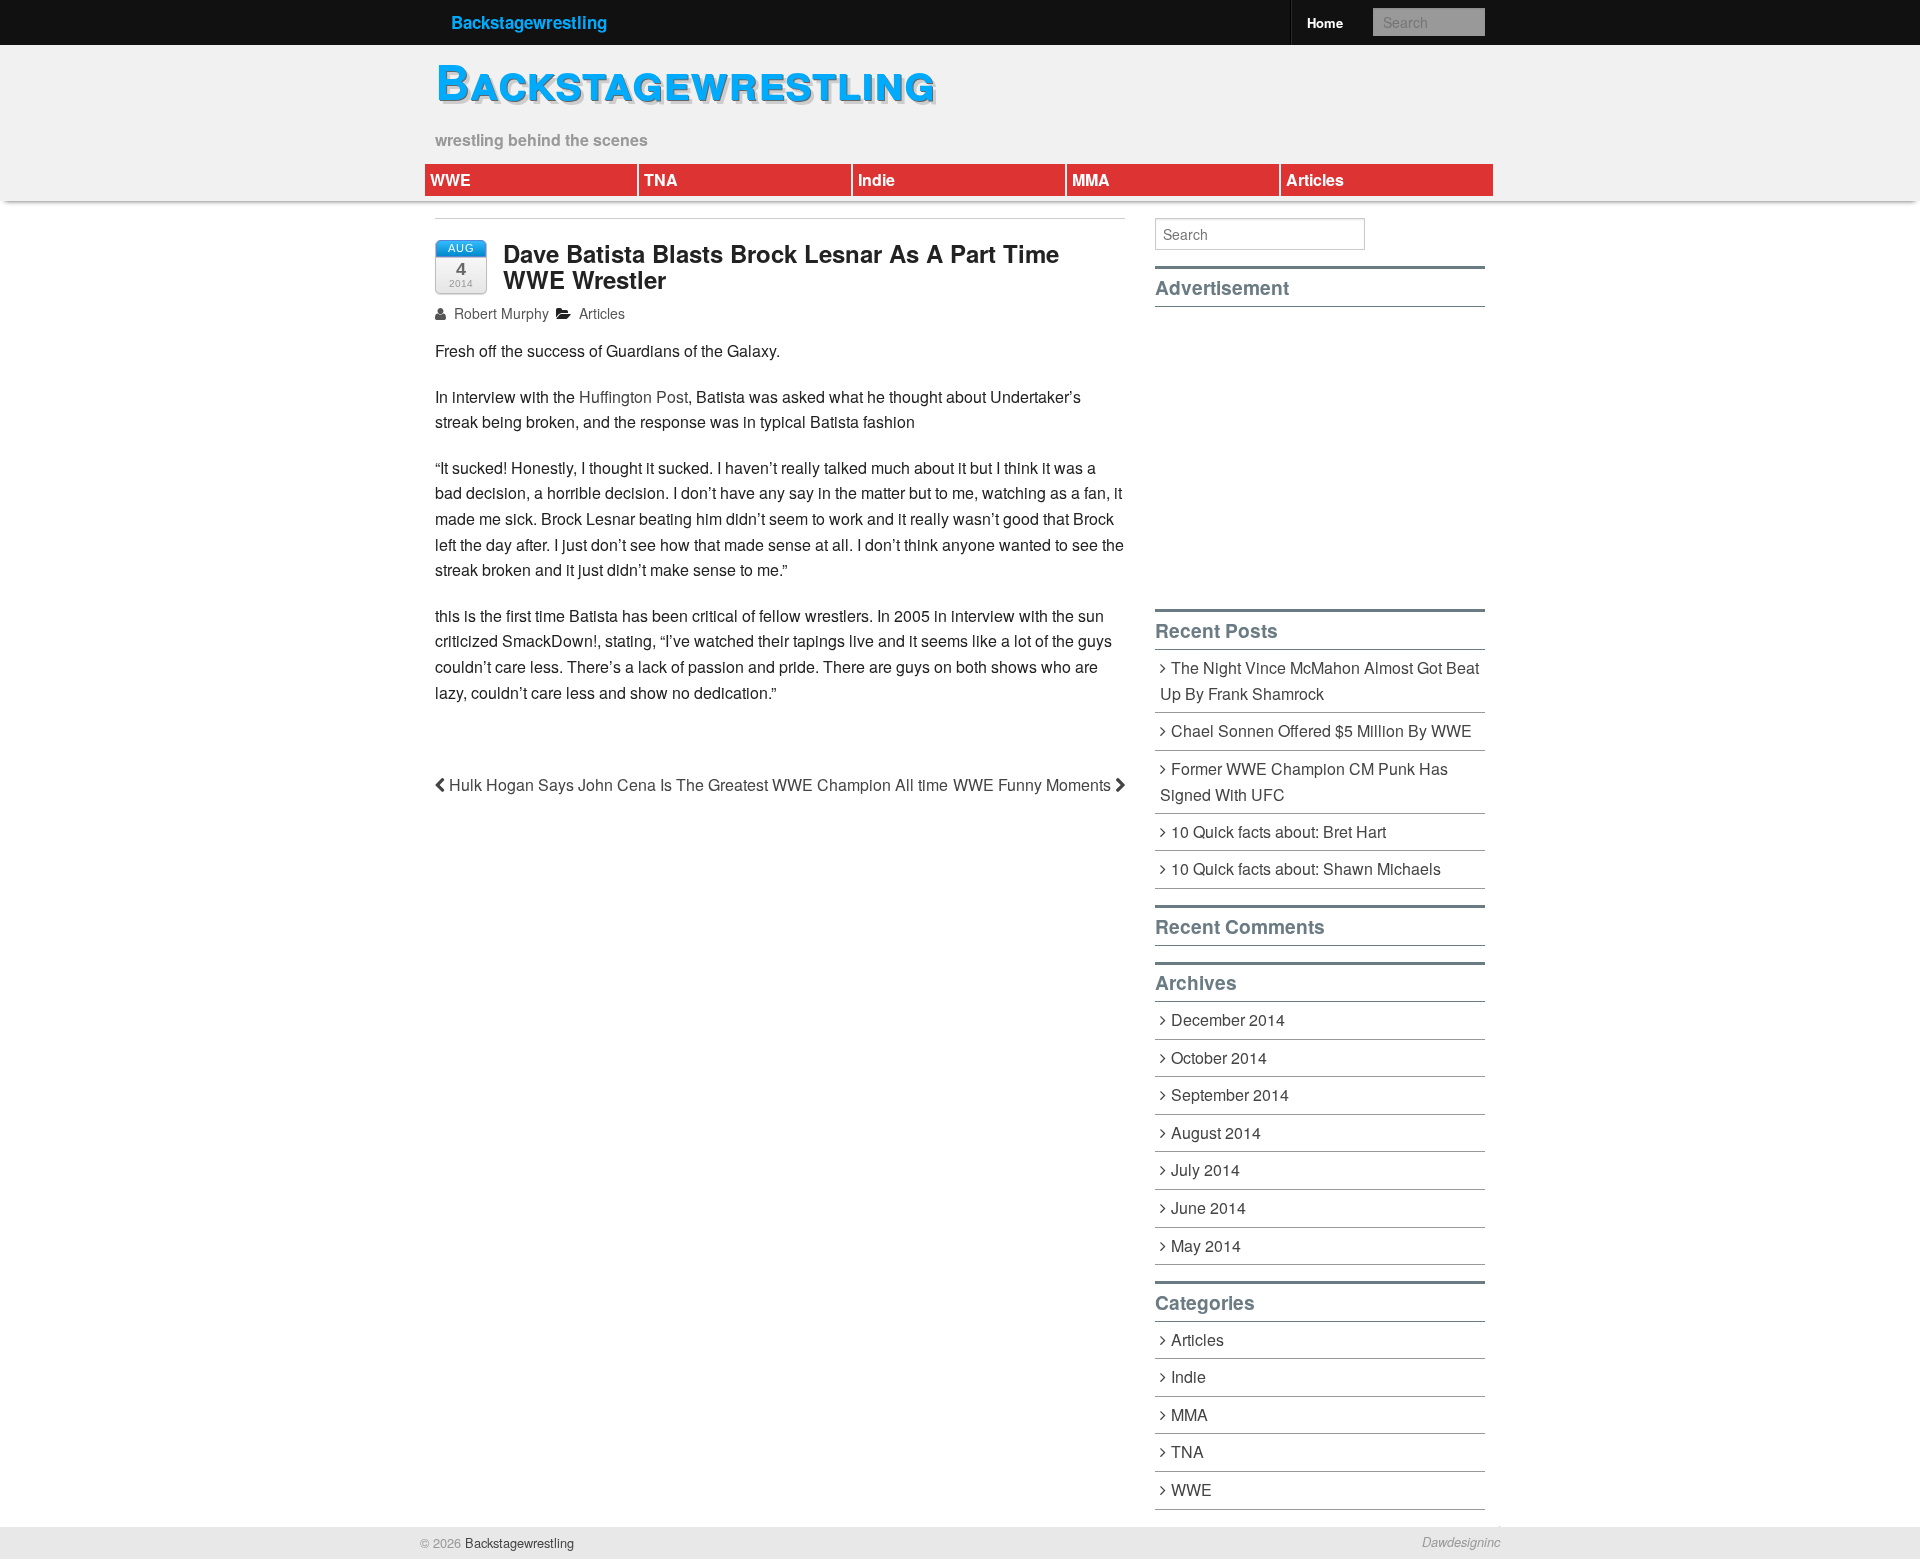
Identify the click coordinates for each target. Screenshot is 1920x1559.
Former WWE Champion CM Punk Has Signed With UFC (1304, 782)
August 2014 (1216, 1132)
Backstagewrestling (529, 22)
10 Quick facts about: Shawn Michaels (1306, 868)
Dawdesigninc (1461, 1542)
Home (1325, 22)
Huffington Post (633, 396)
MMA (1091, 179)
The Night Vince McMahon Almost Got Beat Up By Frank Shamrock (1319, 681)
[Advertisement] (1323, 447)
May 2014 (1206, 1245)
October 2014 (1219, 1057)
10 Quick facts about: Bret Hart (1278, 831)
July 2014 (1205, 1169)
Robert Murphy (499, 313)
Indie (876, 179)
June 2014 (1208, 1207)
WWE (450, 179)
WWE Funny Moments (1034, 784)
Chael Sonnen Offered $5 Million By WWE (1321, 730)
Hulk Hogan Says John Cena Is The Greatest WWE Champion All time (696, 784)
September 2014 (1230, 1094)
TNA (661, 179)
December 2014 (1228, 1019)
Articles (1315, 179)
